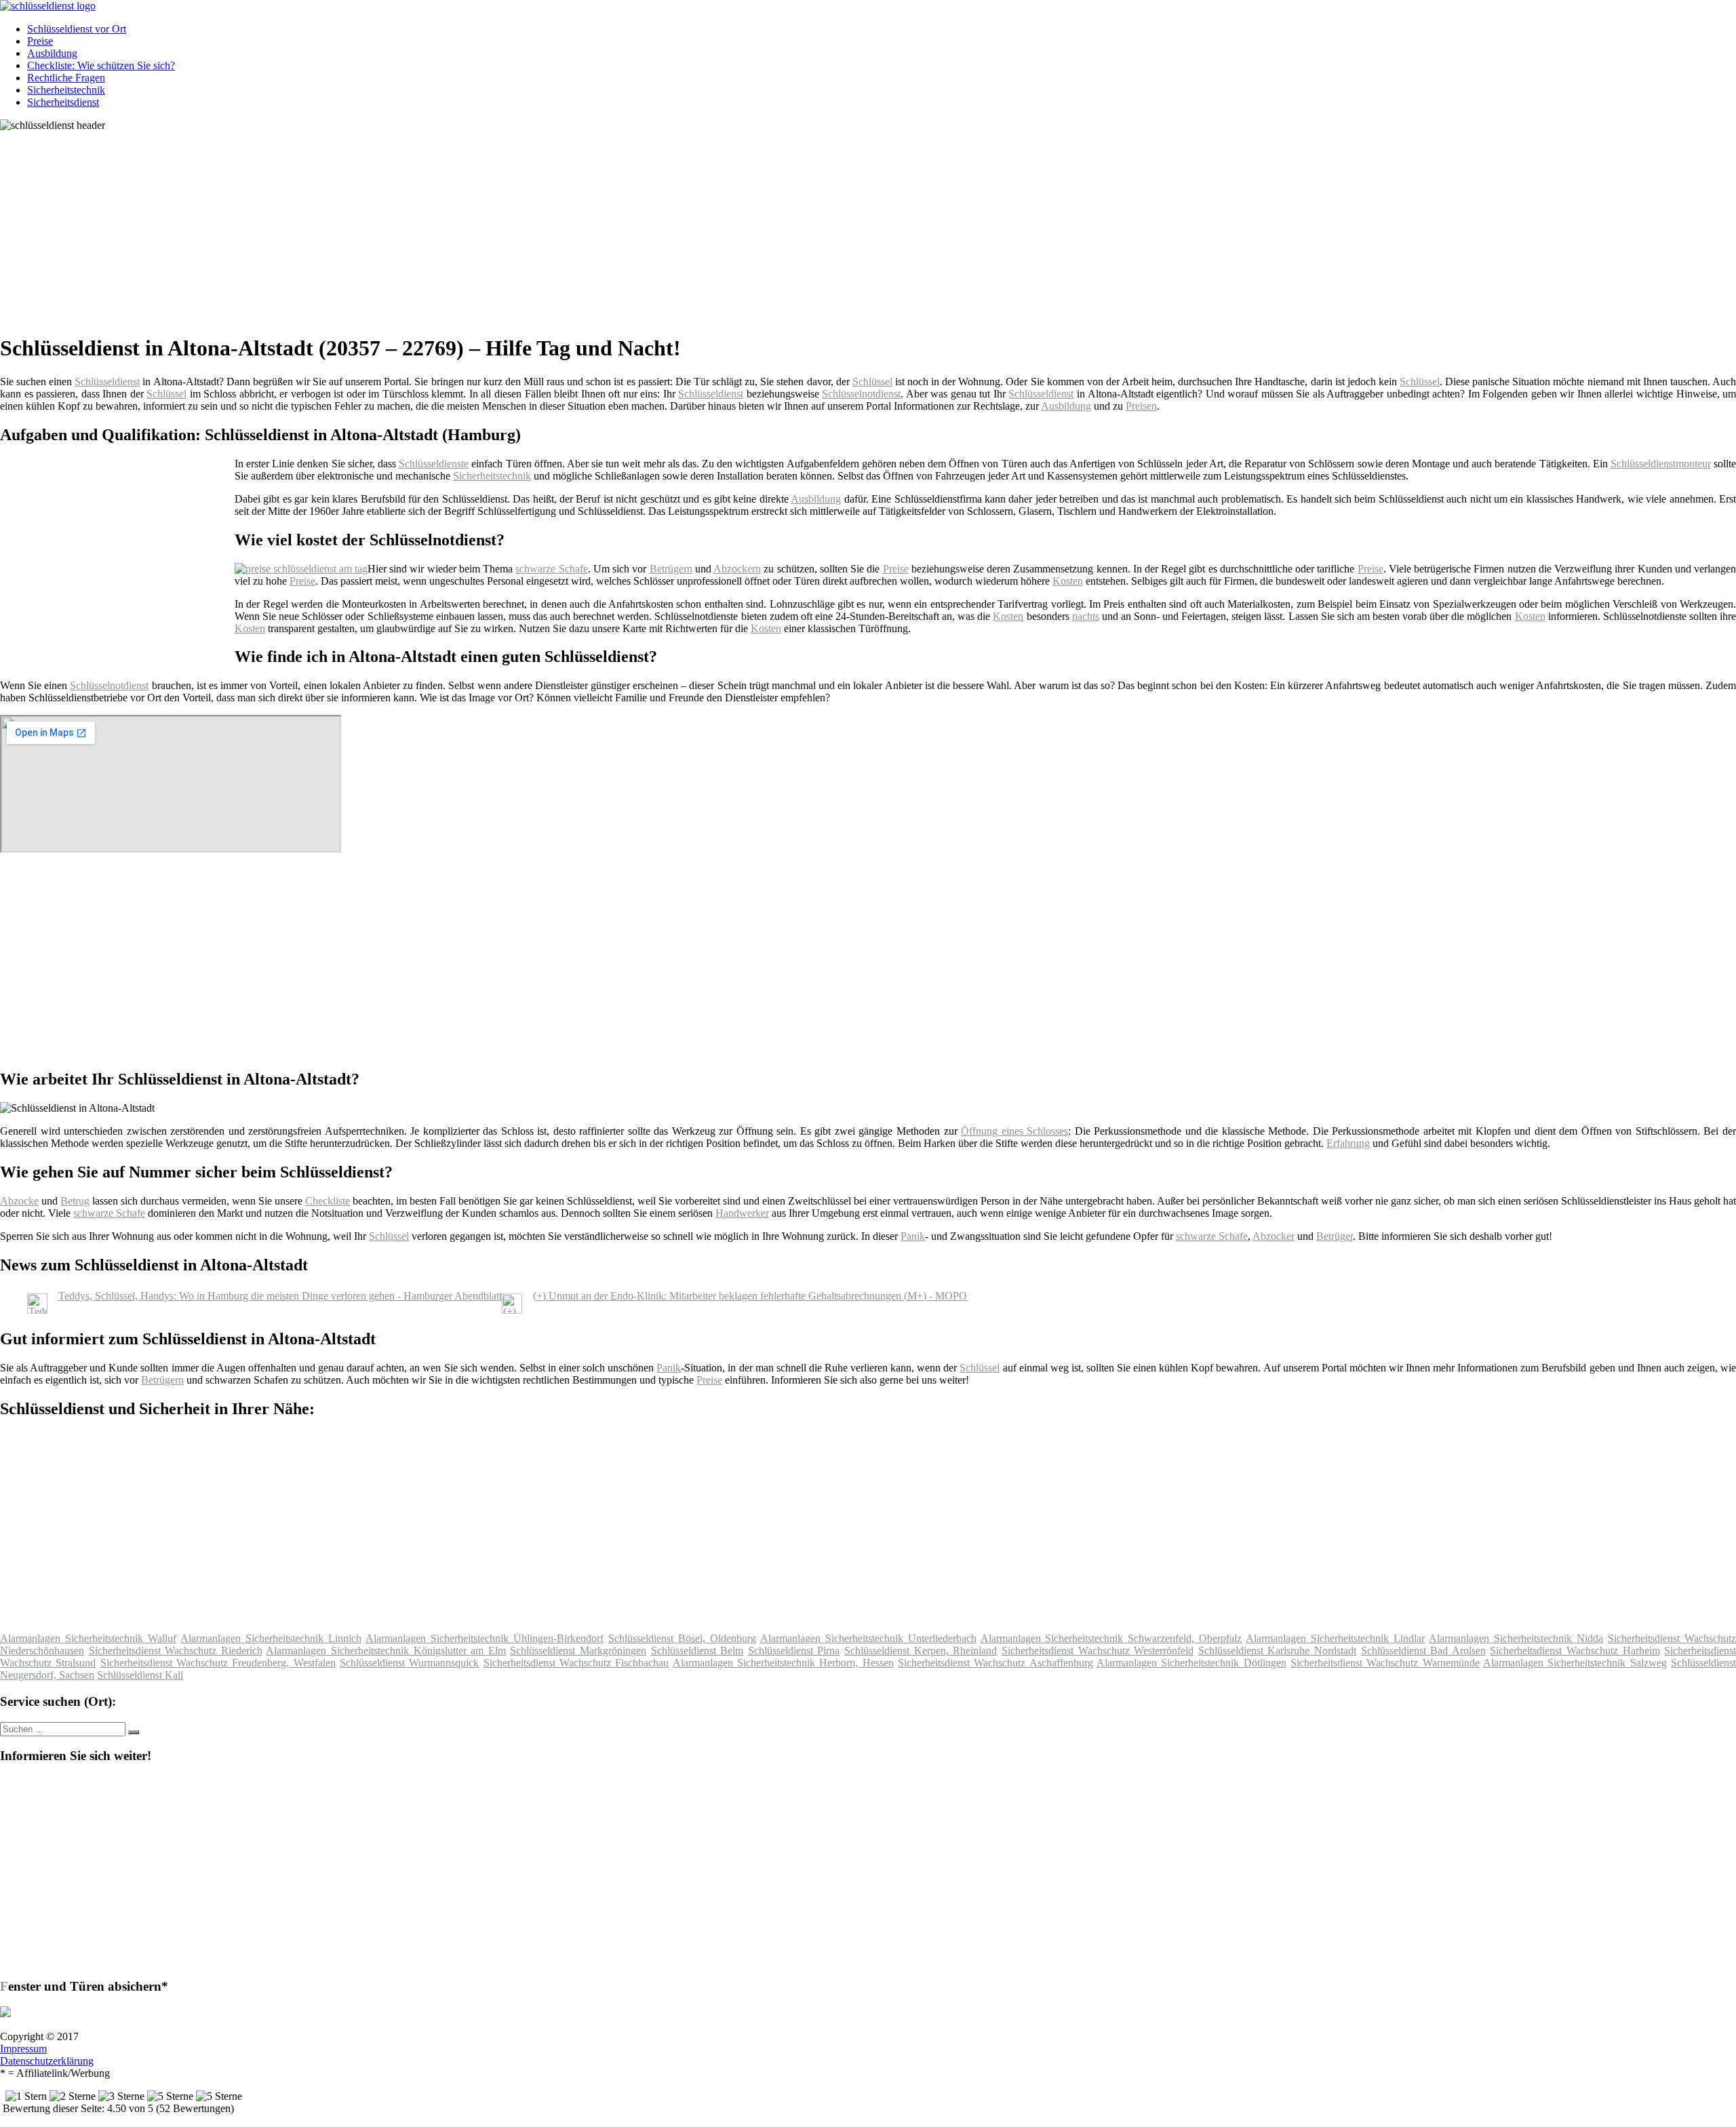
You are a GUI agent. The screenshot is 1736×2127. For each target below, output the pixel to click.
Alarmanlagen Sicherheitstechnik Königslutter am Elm (386, 1651)
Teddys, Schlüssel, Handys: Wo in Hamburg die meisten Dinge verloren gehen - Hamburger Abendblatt (280, 1296)
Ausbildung (52, 53)
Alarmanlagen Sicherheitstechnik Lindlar (1335, 1638)
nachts (1086, 616)
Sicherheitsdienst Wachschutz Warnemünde (1385, 1663)
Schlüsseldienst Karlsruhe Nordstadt (1277, 1651)
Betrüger (1335, 1236)
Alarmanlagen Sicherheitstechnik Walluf (88, 1638)
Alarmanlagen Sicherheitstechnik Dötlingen (1191, 1663)
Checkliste (328, 1201)
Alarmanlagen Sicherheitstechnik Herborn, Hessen (783, 1663)
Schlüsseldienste (434, 464)
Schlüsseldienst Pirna (794, 1651)
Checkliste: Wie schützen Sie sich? (101, 65)
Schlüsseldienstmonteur (1661, 464)
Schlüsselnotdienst (861, 394)
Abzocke (19, 1201)
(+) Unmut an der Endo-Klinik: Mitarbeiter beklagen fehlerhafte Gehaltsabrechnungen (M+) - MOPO (750, 1296)
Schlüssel (872, 382)
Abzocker (1274, 1236)
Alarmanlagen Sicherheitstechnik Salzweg (1575, 1663)
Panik (913, 1236)
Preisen (1141, 406)
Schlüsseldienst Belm (697, 1651)
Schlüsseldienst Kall (140, 1675)
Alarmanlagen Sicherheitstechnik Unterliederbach (868, 1638)
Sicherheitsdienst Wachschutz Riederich (176, 1651)
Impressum (23, 2049)
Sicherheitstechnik (66, 90)
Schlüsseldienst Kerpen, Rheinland (921, 1651)
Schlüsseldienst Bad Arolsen (1423, 1651)
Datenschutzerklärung (47, 2061)
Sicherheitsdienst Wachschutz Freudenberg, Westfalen (218, 1663)
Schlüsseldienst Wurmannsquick (409, 1663)
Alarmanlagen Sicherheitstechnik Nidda (1516, 1638)
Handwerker (742, 1213)
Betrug (75, 1201)
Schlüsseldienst (107, 382)
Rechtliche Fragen (66, 78)
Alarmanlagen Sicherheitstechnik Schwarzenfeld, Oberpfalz (1111, 1638)
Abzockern (737, 569)
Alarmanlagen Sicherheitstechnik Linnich (271, 1638)
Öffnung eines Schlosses (1014, 1131)
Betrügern (671, 569)
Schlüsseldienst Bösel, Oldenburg (682, 1638)
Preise (40, 41)
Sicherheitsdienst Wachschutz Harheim (1575, 1651)
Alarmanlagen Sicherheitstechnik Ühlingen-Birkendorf (485, 1638)
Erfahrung (1348, 1143)
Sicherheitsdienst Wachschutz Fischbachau (576, 1663)
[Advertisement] (417, 227)
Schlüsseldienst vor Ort (77, 29)
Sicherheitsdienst (63, 102)
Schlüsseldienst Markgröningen (578, 1651)
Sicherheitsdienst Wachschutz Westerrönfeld (1098, 1651)
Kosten (1068, 581)
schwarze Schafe (551, 569)
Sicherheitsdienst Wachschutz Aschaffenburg (995, 1663)
